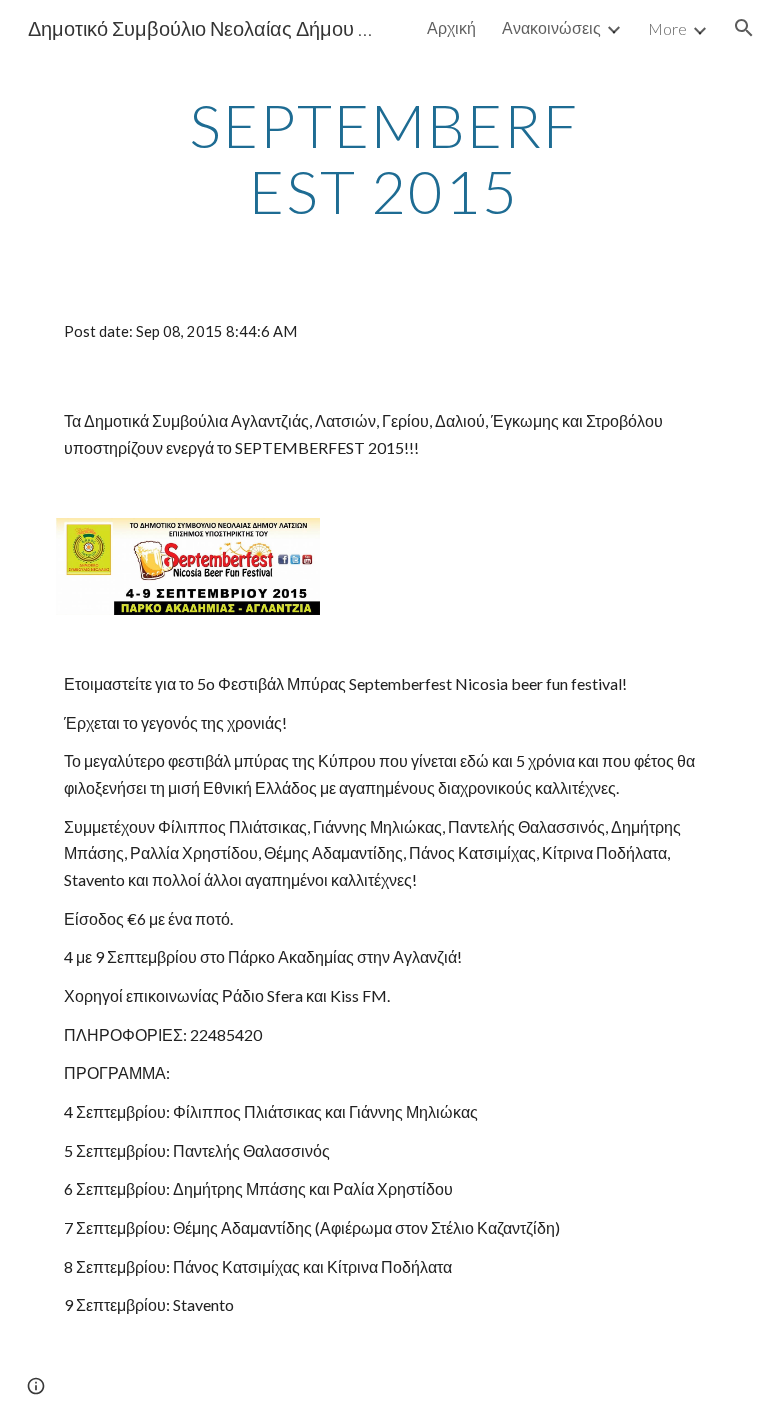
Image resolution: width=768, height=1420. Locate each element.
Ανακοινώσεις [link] (551, 27)
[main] (383, 158)
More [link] (667, 28)
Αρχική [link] (451, 27)
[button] (744, 28)
